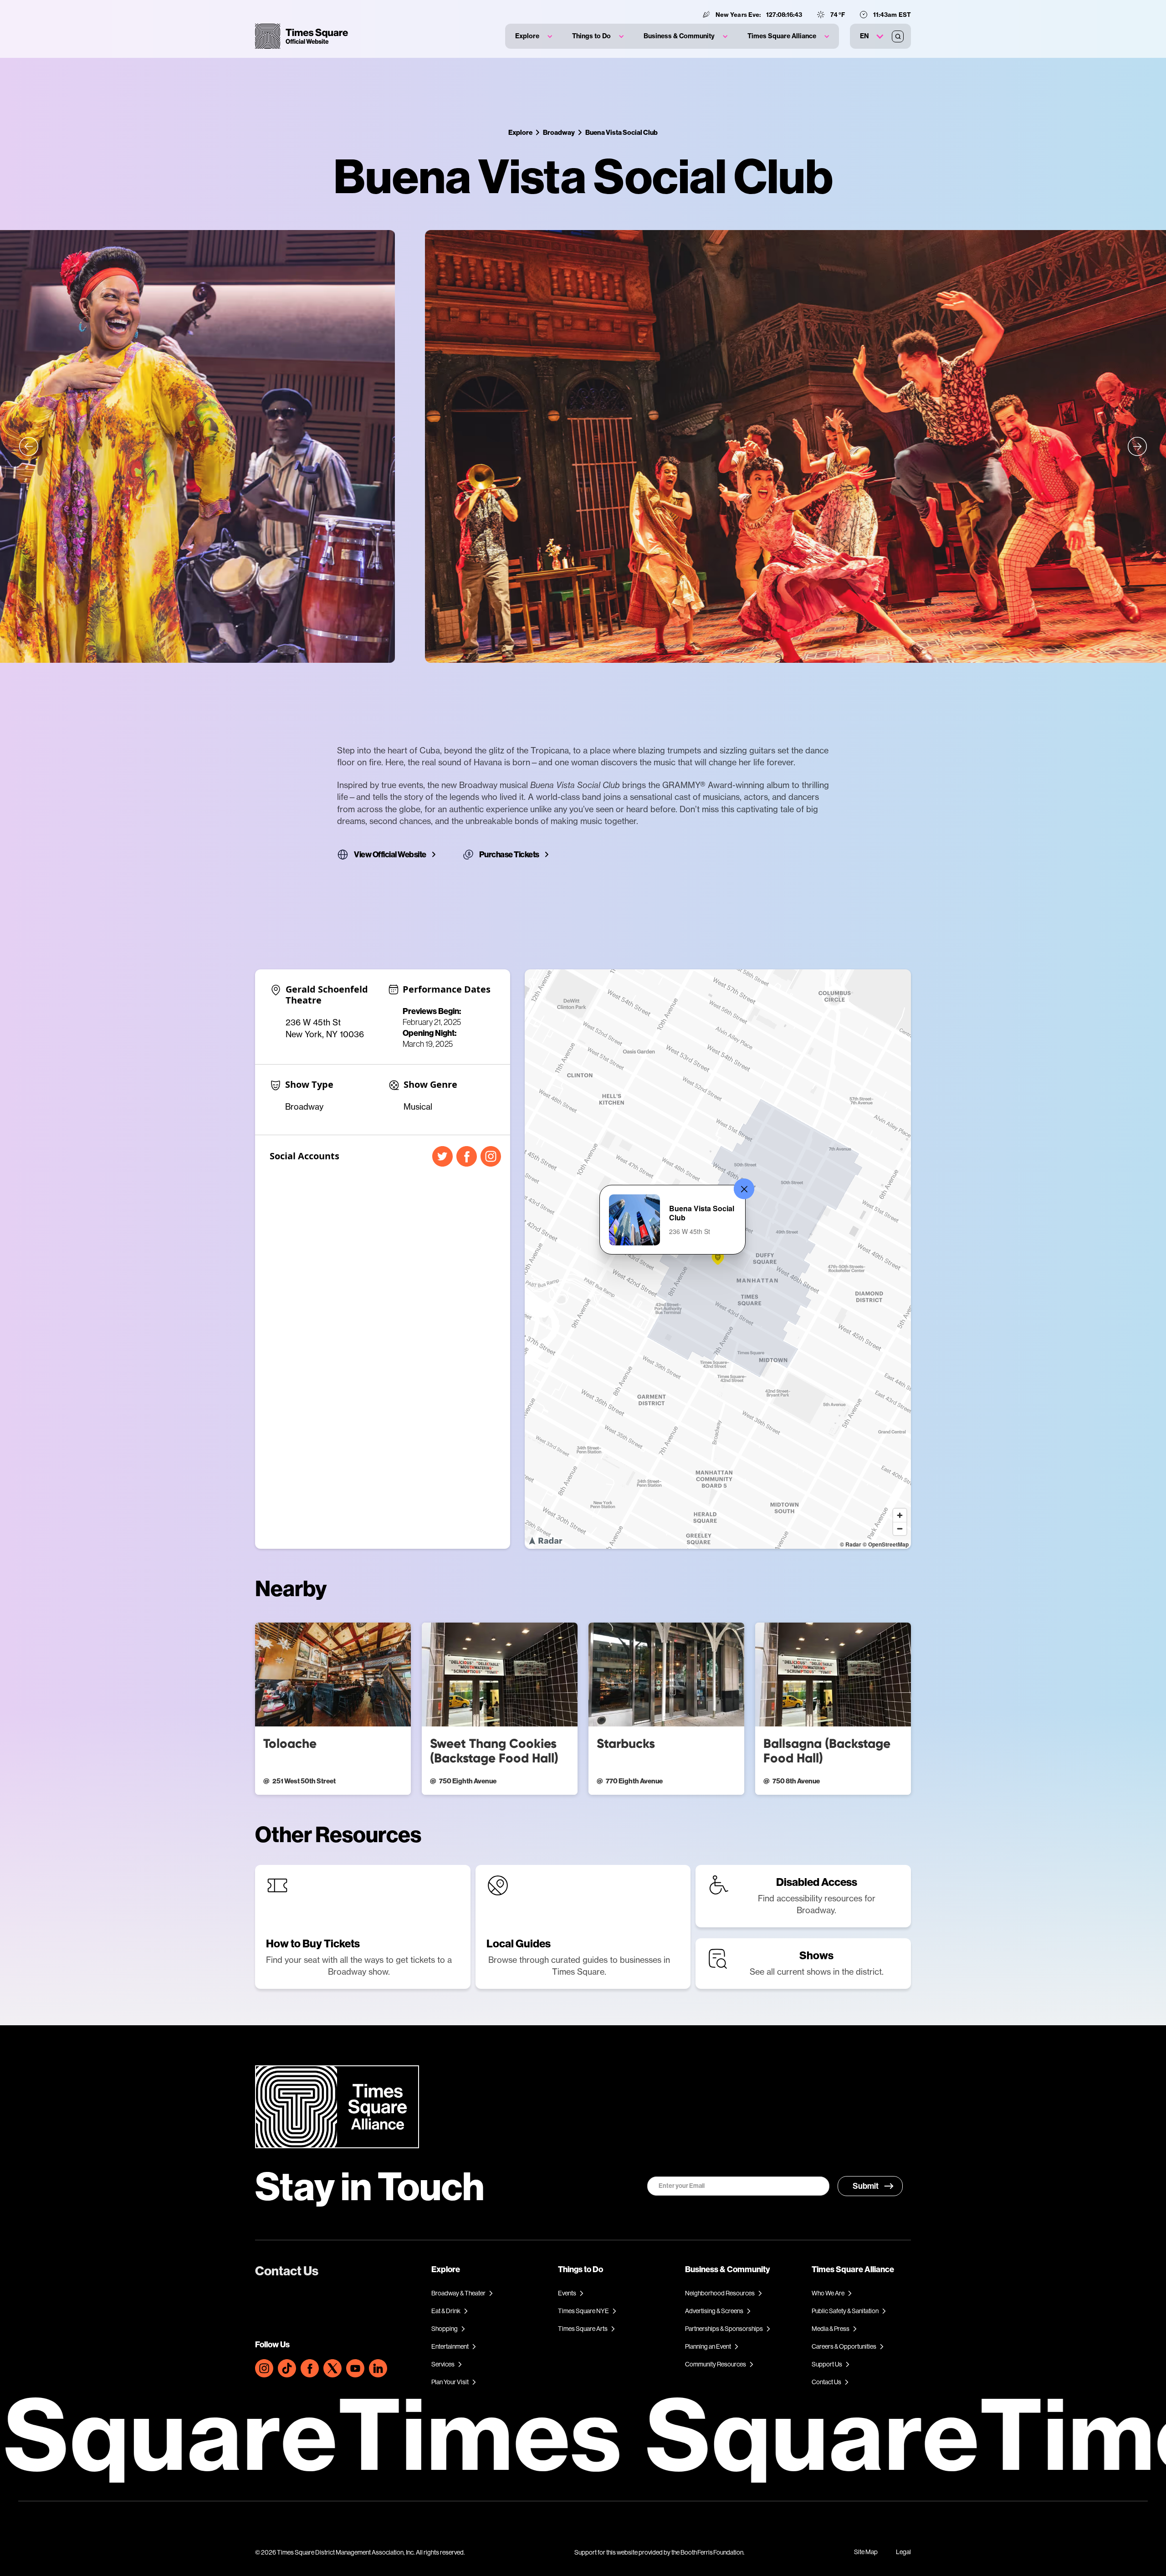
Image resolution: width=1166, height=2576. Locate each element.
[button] (534, 36)
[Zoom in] (900, 1515)
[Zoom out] (900, 1529)
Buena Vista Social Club (621, 132)
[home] (302, 36)
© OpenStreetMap (886, 1544)
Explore (520, 132)
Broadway (559, 132)
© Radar (851, 1544)
